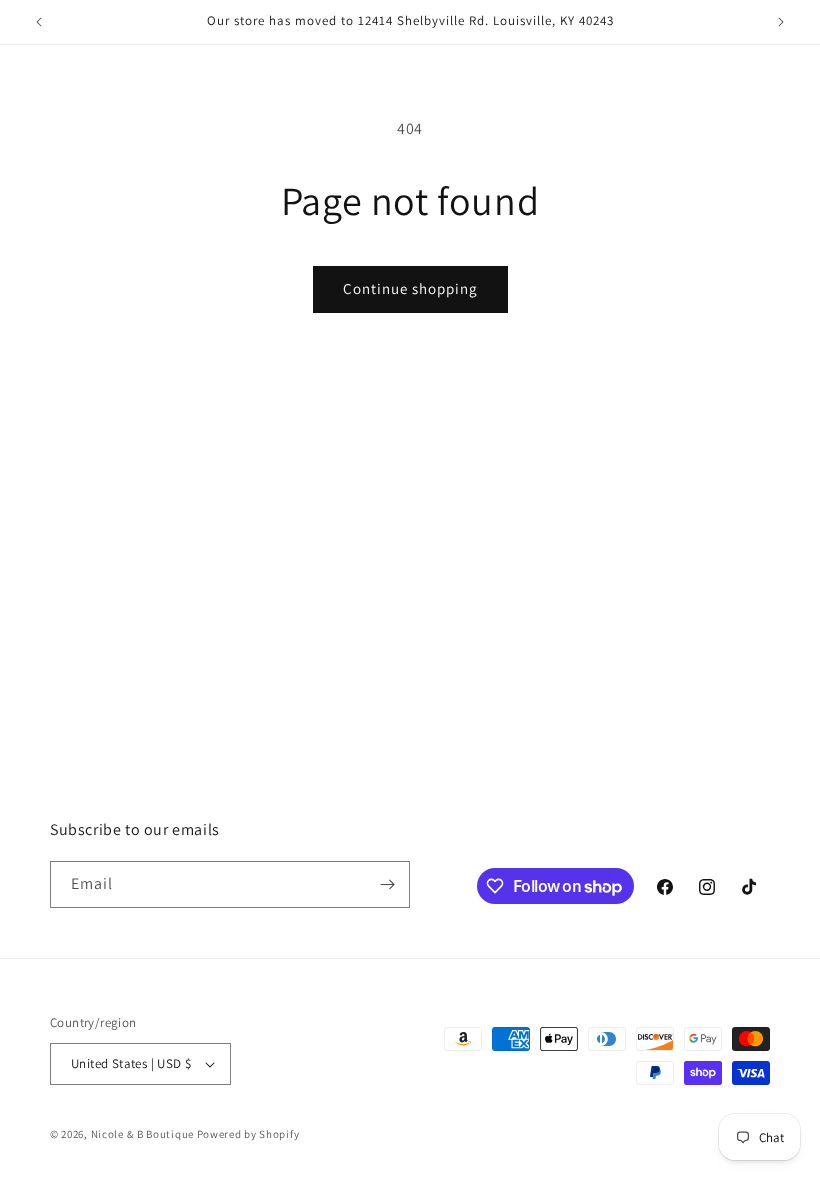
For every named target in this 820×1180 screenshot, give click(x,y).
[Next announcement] (781, 22)
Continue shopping (410, 288)
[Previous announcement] (39, 22)
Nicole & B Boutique (144, 1134)
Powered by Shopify (248, 1134)
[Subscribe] (387, 884)
